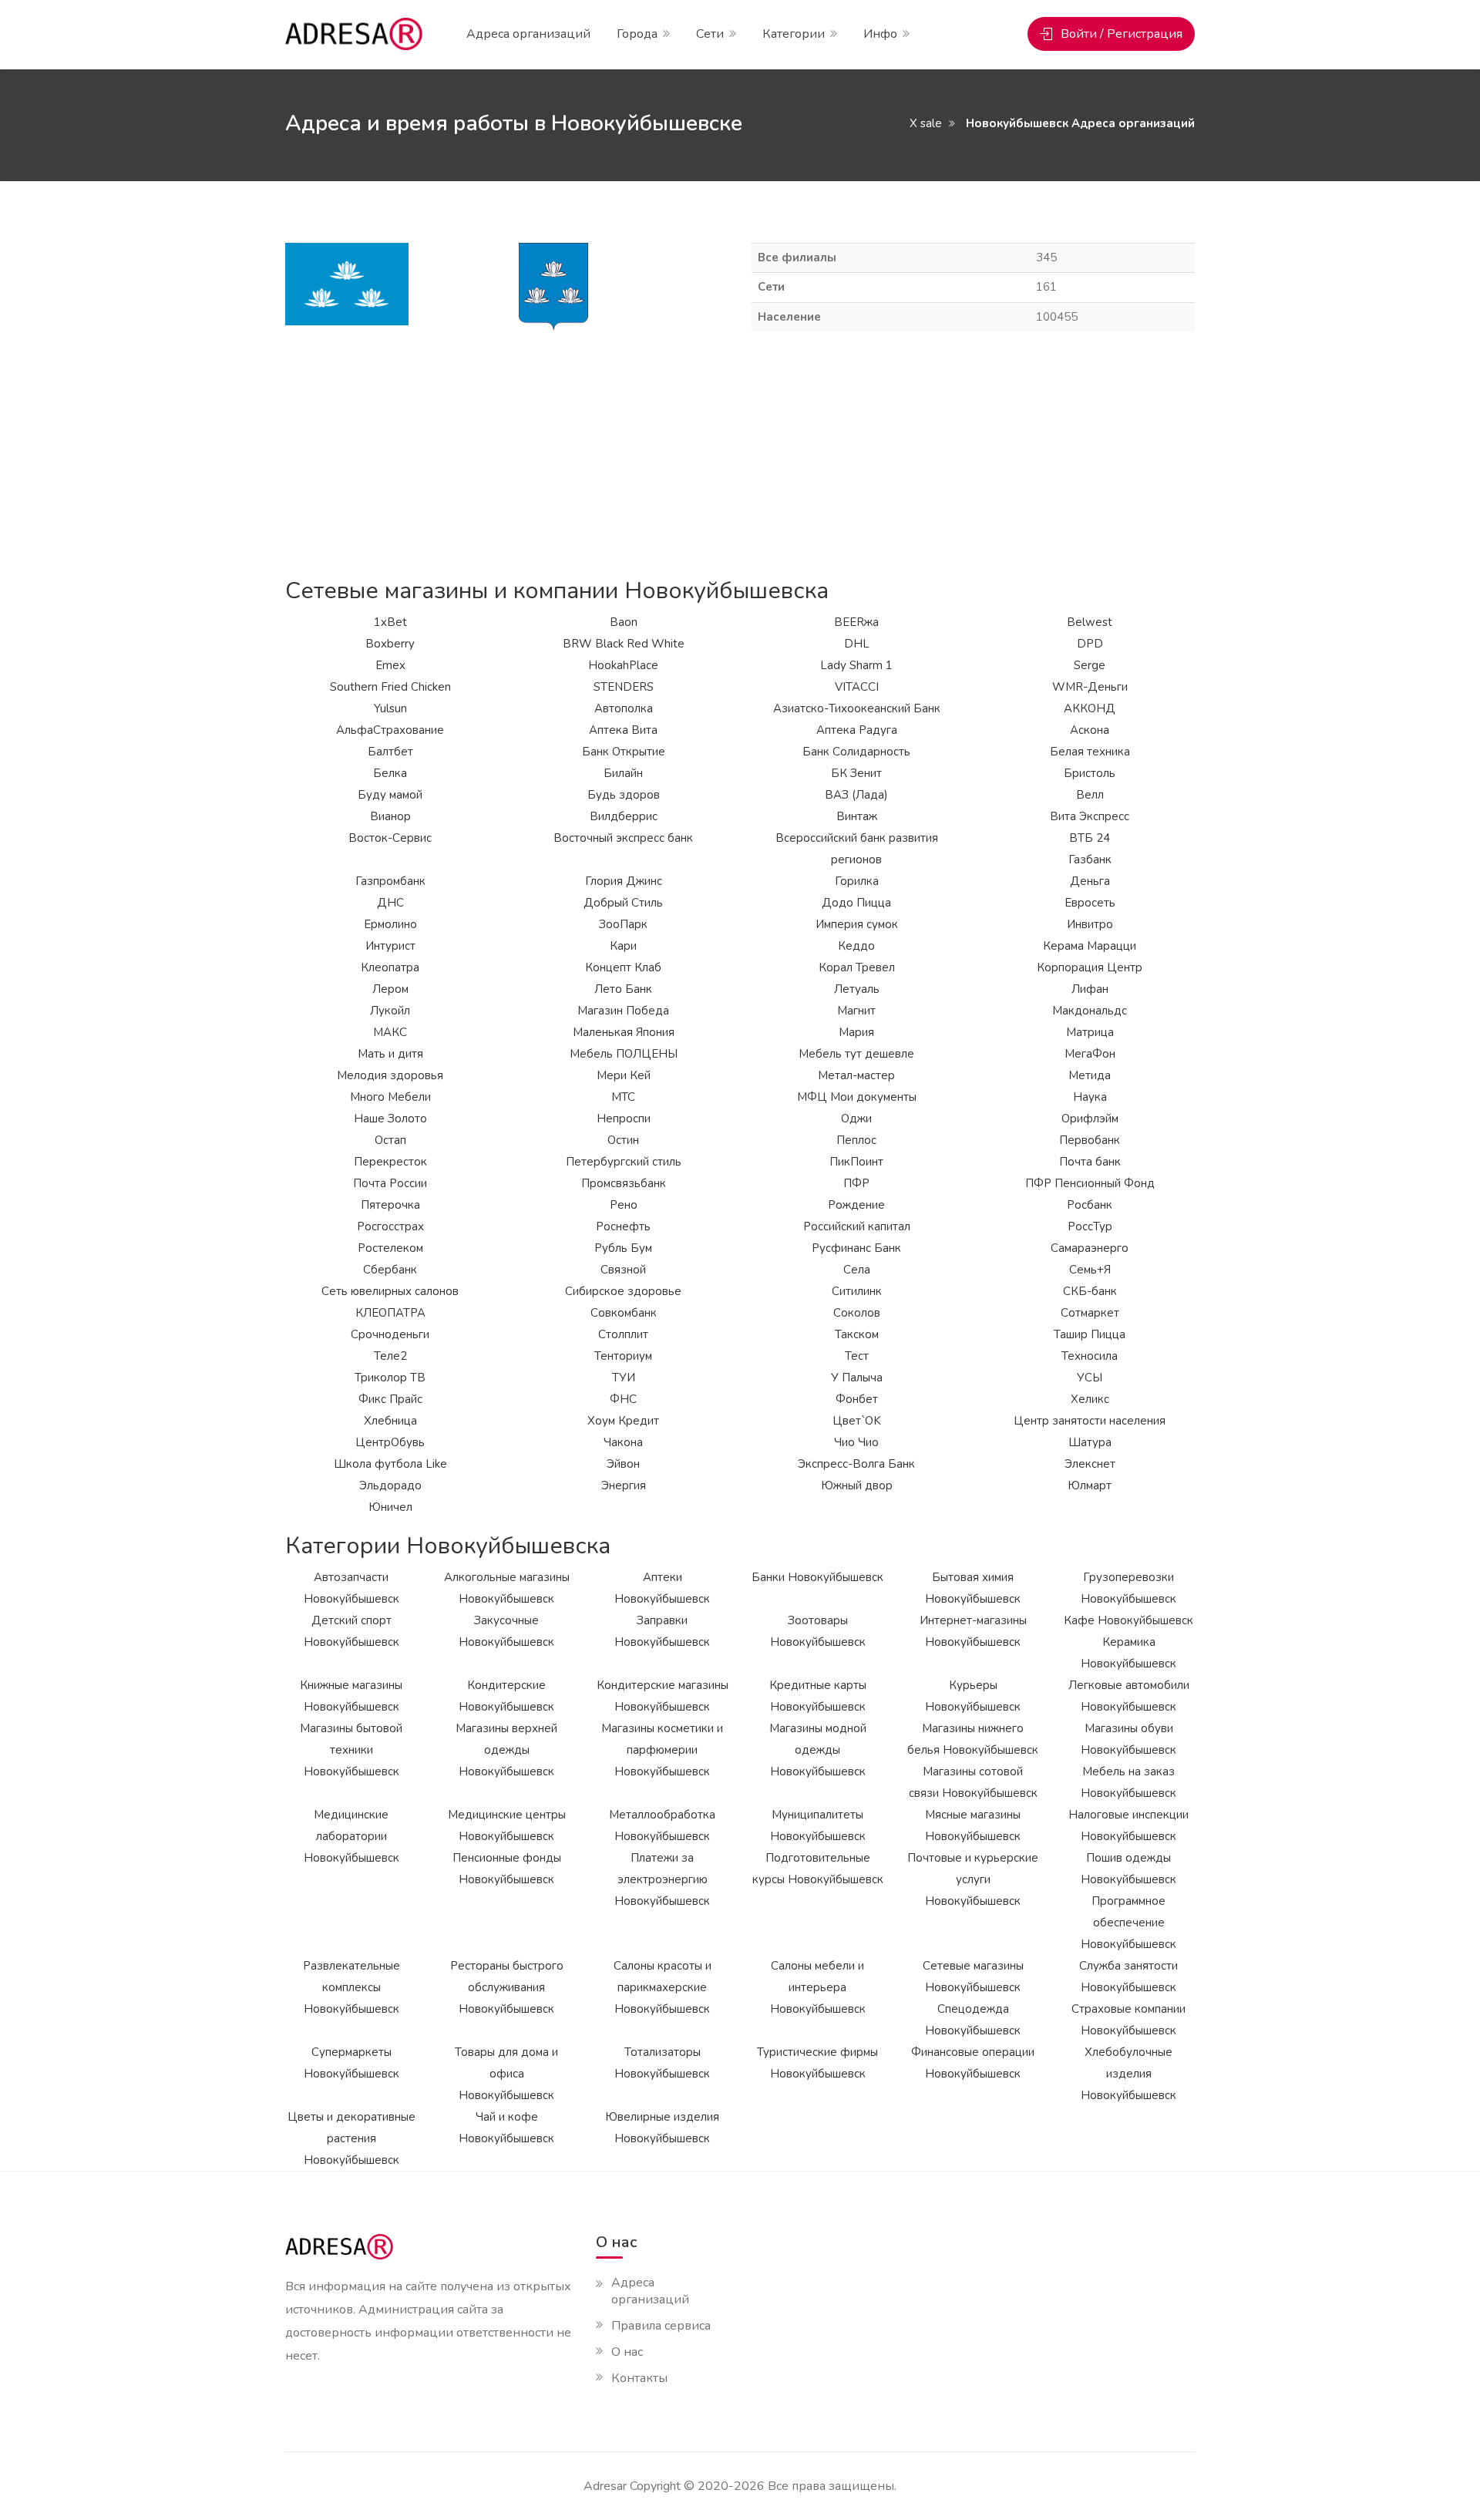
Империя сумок (857, 924)
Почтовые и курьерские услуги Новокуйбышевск (973, 1879)
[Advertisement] (740, 455)
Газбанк (1090, 860)
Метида (1090, 1075)
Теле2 (390, 1356)
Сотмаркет (1090, 1313)
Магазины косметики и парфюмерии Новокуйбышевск (662, 1750)
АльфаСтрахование (390, 730)
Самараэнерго (1090, 1248)
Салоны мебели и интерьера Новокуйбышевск (818, 1987)
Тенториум (623, 1356)
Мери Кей (624, 1075)
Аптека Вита (623, 730)
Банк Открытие (624, 752)
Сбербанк (390, 1270)
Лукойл (390, 1011)
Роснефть (623, 1226)
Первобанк (1090, 1140)
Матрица (1090, 1032)
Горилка (857, 881)
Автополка (624, 708)
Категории (794, 34)
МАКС (390, 1032)
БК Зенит (856, 773)
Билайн (623, 773)
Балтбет (390, 752)
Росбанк (1090, 1205)
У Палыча (857, 1378)
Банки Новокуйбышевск (817, 1577)
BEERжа (856, 622)
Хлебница (390, 1421)
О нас (627, 2352)
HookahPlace (623, 665)
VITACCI (857, 687)
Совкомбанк (624, 1313)
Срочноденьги (390, 1334)
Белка (390, 773)
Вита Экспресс (1090, 816)
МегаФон (1090, 1054)
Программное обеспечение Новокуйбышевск (1128, 1923)
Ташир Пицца (1090, 1334)
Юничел (390, 1507)
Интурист (390, 946)
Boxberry (390, 644)
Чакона (623, 1442)
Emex (390, 665)
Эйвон (623, 1464)
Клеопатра (390, 967)
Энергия (624, 1485)
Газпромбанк (390, 881)
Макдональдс (1090, 1011)
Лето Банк (623, 989)
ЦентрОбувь (390, 1442)
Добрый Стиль (623, 903)
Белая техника (1090, 752)
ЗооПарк (623, 924)
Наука (1090, 1097)
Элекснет (1090, 1464)
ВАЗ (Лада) (856, 795)
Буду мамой (390, 795)
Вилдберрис (624, 816)
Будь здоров (624, 795)
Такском (857, 1334)
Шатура (1090, 1442)
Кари (623, 946)
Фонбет (857, 1399)
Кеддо (856, 946)
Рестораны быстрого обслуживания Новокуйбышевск (507, 1987)
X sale (926, 123)
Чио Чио (856, 1442)
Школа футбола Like (390, 1464)
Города (637, 34)
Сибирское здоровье (623, 1291)
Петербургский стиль (624, 1162)
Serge (1090, 665)
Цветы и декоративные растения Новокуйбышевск (351, 2138)
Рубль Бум (623, 1248)
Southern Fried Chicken (390, 687)
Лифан (1090, 989)
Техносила (1090, 1356)
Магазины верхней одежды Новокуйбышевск (506, 1750)
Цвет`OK (857, 1421)
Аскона (1090, 730)
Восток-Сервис (390, 838)
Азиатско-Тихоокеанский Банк (857, 708)
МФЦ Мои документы (857, 1097)
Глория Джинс (624, 881)
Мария (856, 1032)
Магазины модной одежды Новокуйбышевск (818, 1750)
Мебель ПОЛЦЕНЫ (624, 1054)
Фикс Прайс (390, 1399)
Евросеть (1090, 903)
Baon (624, 622)
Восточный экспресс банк (623, 838)
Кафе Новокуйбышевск (1128, 1620)
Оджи (856, 1119)
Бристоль (1090, 773)
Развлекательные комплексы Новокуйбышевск (351, 1987)
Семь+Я (1090, 1270)
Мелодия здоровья (390, 1075)
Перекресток (390, 1162)
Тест (857, 1356)
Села (857, 1270)
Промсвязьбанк (624, 1183)
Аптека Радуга (857, 730)
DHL (857, 644)
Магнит (856, 1011)
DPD (1090, 644)
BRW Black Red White (624, 644)
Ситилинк (857, 1291)
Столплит (623, 1334)
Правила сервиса (661, 2326)
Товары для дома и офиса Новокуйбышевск (506, 2074)
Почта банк (1090, 1162)
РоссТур (1090, 1226)
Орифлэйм (1090, 1119)
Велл (1090, 795)
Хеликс (1090, 1399)
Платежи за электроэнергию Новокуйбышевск (662, 1879)
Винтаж (857, 816)
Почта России (390, 1183)
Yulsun (390, 708)
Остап (390, 1140)
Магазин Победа (623, 1011)
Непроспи (624, 1119)
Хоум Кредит (623, 1421)
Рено (624, 1205)
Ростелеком (390, 1248)
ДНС (390, 903)
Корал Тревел (857, 967)
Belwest (1090, 622)
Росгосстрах (390, 1226)
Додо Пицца (856, 903)
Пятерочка (390, 1205)
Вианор (390, 816)
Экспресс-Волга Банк (856, 1464)
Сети (710, 34)
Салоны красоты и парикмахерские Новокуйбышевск (663, 1987)
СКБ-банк (1090, 1291)
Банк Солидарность (856, 752)
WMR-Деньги (1090, 687)
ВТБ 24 (1090, 838)
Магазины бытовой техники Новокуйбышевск (351, 1750)
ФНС (623, 1399)
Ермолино (390, 924)
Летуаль (857, 989)
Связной (623, 1270)
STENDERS (624, 687)
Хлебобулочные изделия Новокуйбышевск (1128, 2074)
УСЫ (1090, 1378)
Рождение (856, 1205)
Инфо (880, 34)
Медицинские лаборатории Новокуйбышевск (351, 1836)
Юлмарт (1090, 1485)
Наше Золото (390, 1119)
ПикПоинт (856, 1162)
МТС (623, 1097)
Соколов (857, 1313)
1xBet (390, 622)
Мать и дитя (390, 1054)
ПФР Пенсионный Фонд (1090, 1183)
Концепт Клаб (623, 967)
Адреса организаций (528, 34)
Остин (623, 1140)
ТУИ (624, 1378)
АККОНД (1090, 708)
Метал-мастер (856, 1075)
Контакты (639, 2378)
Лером (390, 989)
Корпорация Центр (1090, 967)
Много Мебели (390, 1097)
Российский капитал (857, 1226)
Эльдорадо (390, 1485)
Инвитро (1090, 924)
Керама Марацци (1090, 946)
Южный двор (857, 1485)
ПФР (856, 1183)
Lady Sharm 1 (856, 665)
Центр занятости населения (1090, 1421)
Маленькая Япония (624, 1032)
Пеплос (856, 1140)
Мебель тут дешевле (856, 1054)
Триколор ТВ (390, 1378)
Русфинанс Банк (856, 1248)
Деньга (1090, 881)
